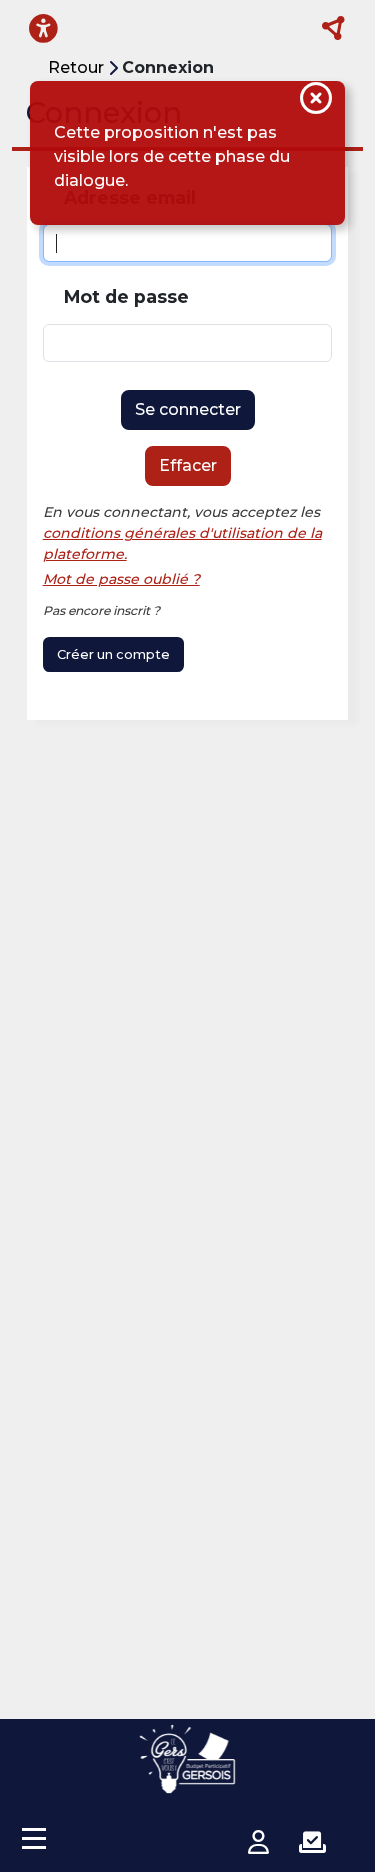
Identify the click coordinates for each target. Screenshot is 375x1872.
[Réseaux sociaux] (334, 29)
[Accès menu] (34, 1838)
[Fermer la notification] (316, 101)
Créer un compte (113, 654)
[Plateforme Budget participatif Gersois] (188, 1759)
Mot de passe (126, 296)
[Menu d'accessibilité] (43, 28)
